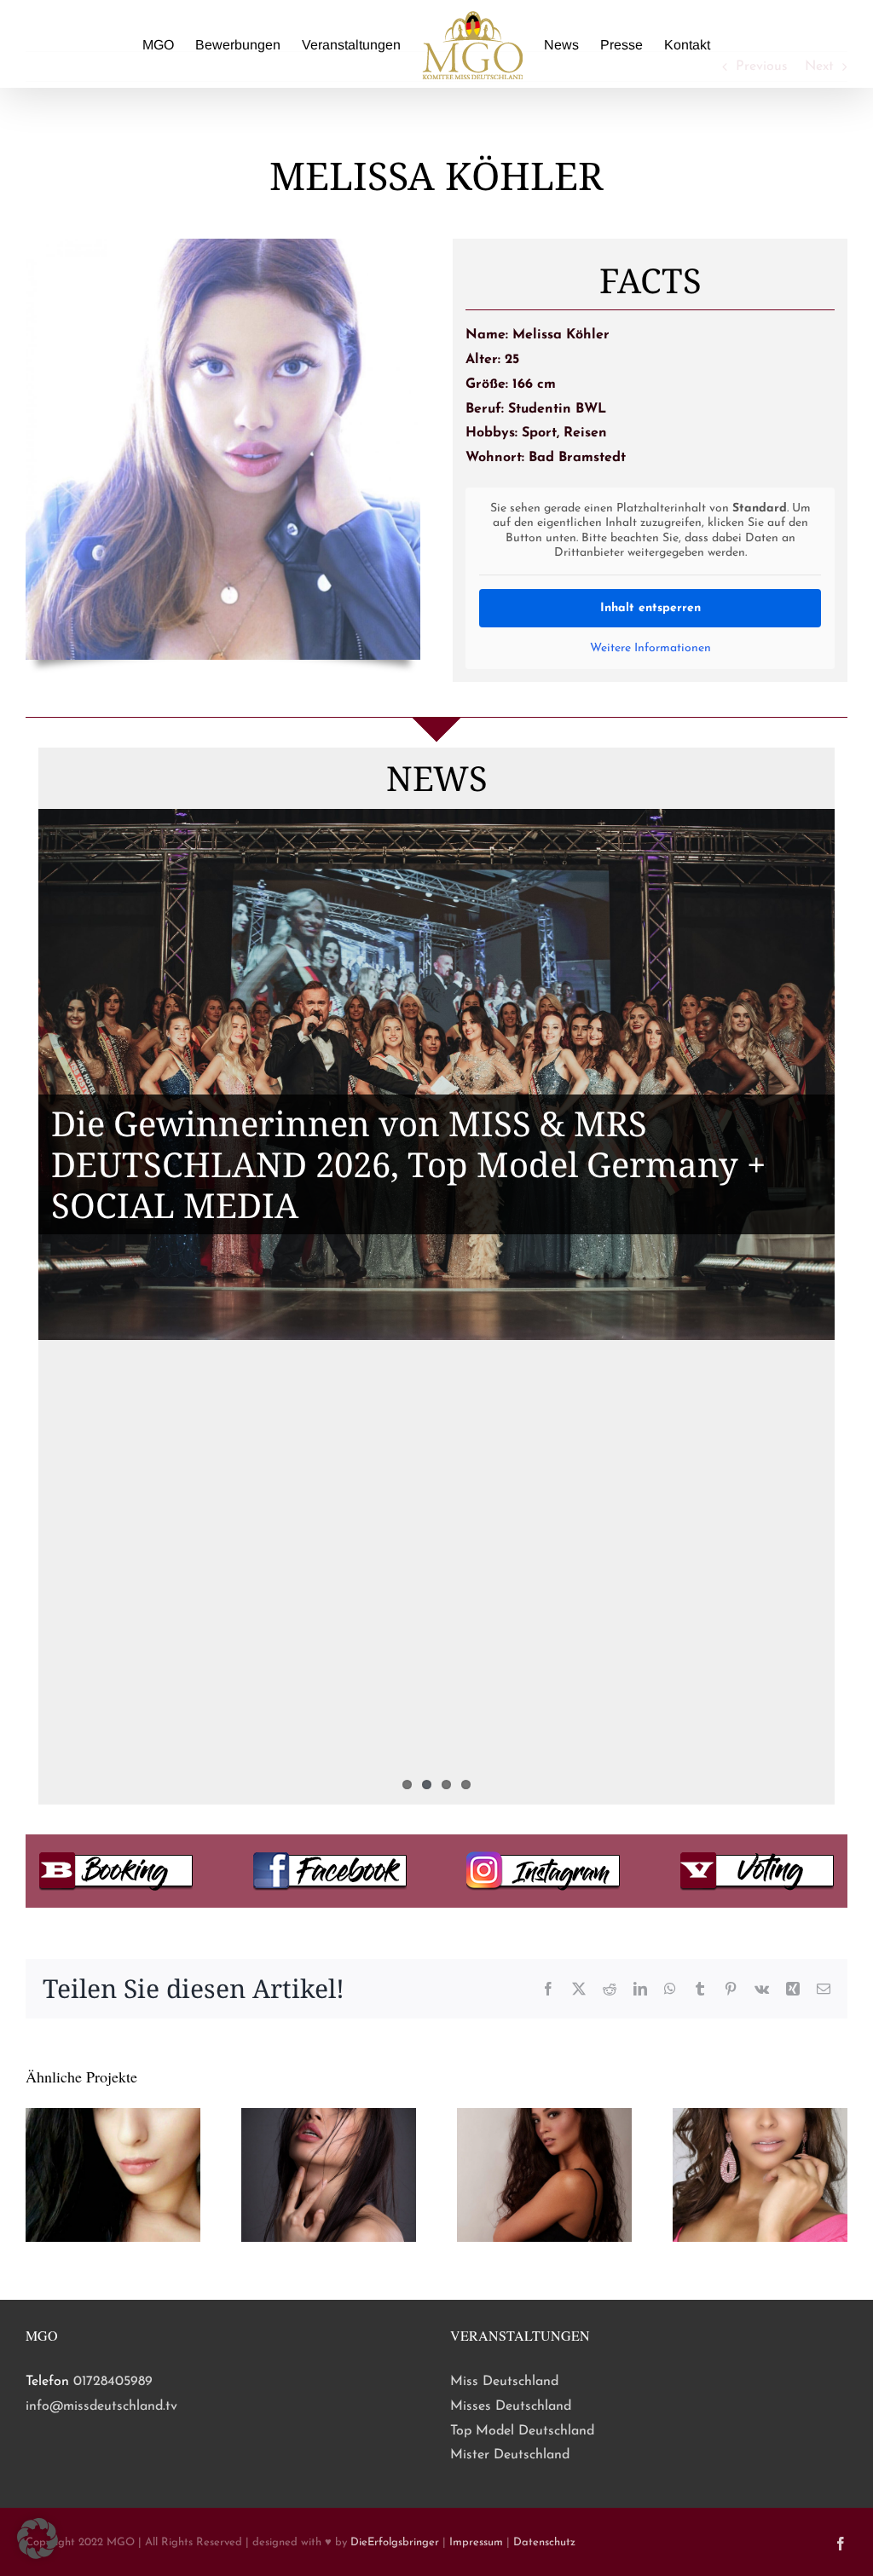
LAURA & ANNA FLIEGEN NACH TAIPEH (379, 1577)
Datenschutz (544, 2542)
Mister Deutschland (510, 2455)
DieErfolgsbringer (395, 2542)
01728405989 (113, 2382)
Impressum (476, 2542)
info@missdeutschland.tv (101, 2406)
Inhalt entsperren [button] (650, 608)
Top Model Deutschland (522, 2431)
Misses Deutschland (511, 2406)
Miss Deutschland (504, 2382)
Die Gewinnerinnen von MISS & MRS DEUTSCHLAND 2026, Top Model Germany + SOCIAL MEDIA (408, 1164)
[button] (38, 2538)
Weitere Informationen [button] (650, 648)
